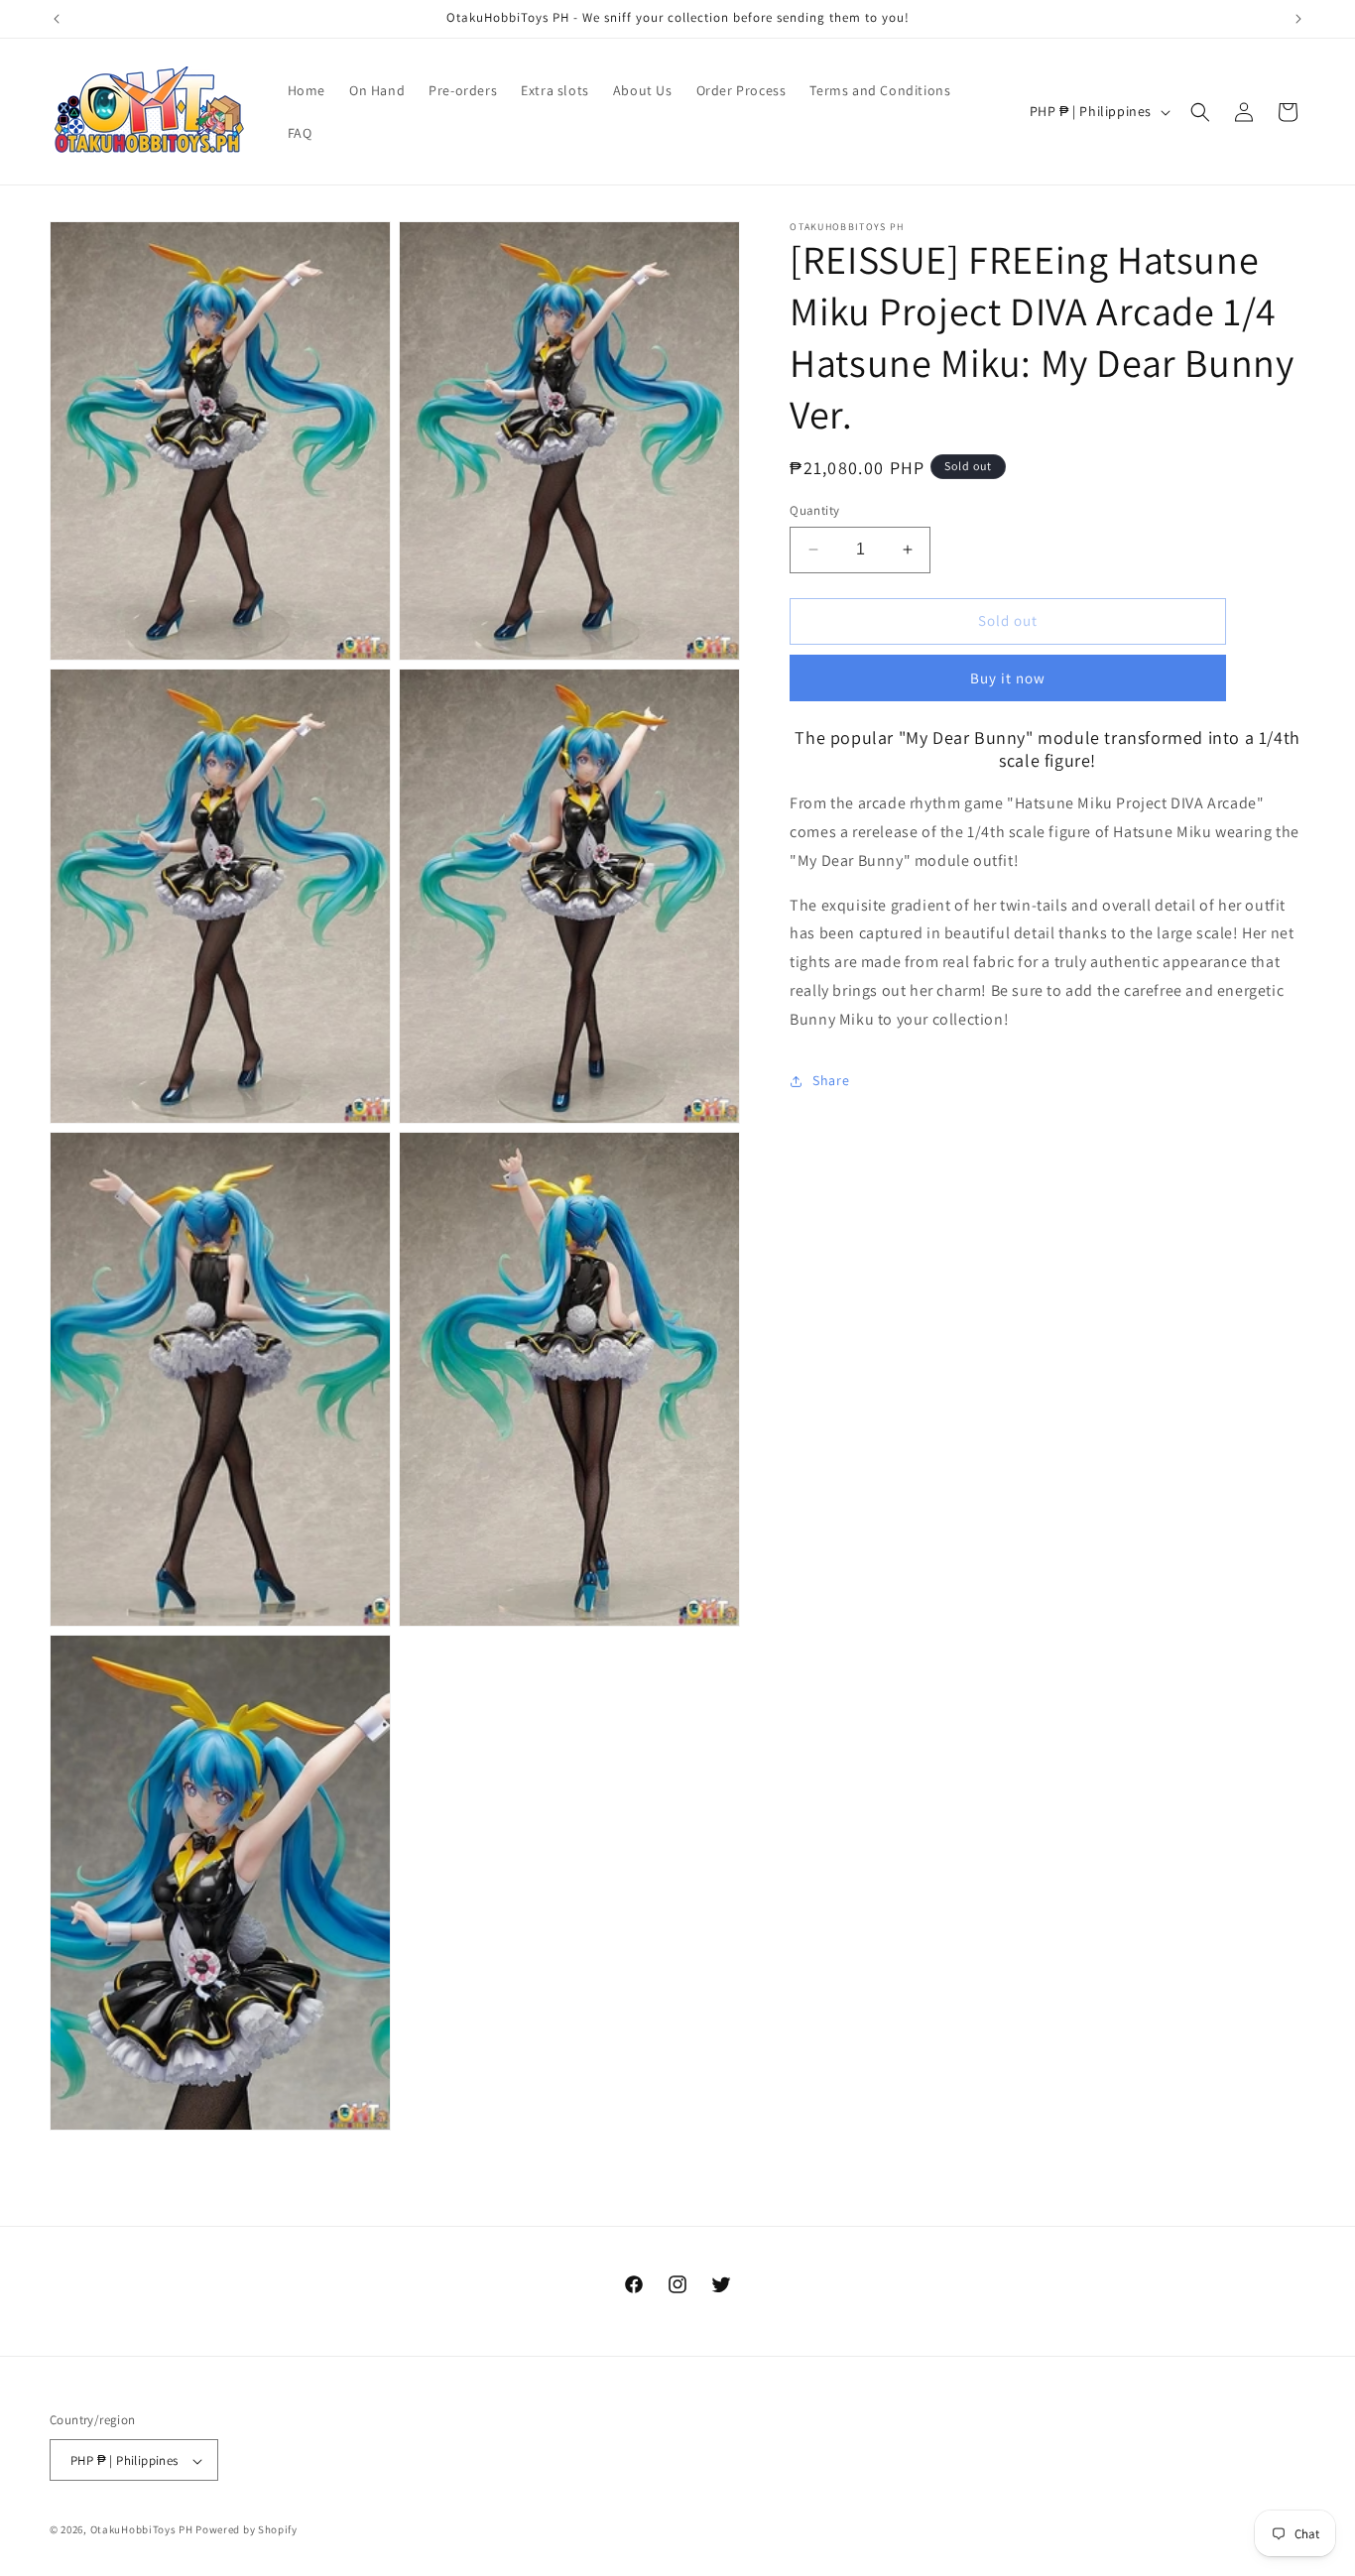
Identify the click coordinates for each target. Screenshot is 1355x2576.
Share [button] (831, 1080)
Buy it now (1008, 678)
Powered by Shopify (246, 2530)
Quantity (814, 510)
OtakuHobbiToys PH (142, 2530)
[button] (1200, 112)
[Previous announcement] (57, 19)
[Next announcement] (1298, 19)
